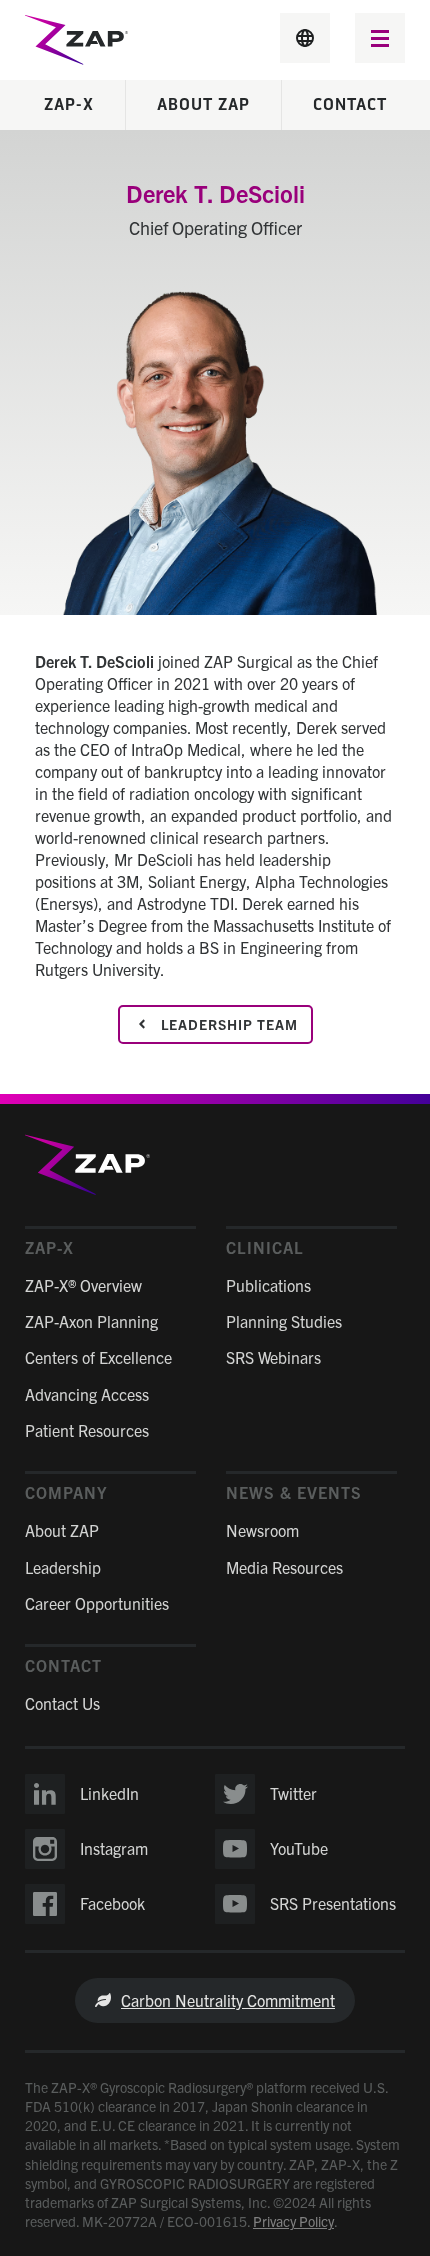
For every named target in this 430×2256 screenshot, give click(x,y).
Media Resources (284, 1567)
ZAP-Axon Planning (91, 1321)
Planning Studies (284, 1321)
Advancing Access (87, 1394)
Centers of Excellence (98, 1357)
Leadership (63, 1567)
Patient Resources (87, 1430)
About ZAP (203, 105)
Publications (268, 1285)
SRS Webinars (273, 1357)
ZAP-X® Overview (83, 1285)
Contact (350, 105)
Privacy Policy (293, 2221)
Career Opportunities (97, 1603)
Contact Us (62, 1703)
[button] (380, 40)
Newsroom (262, 1530)
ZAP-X (69, 105)
